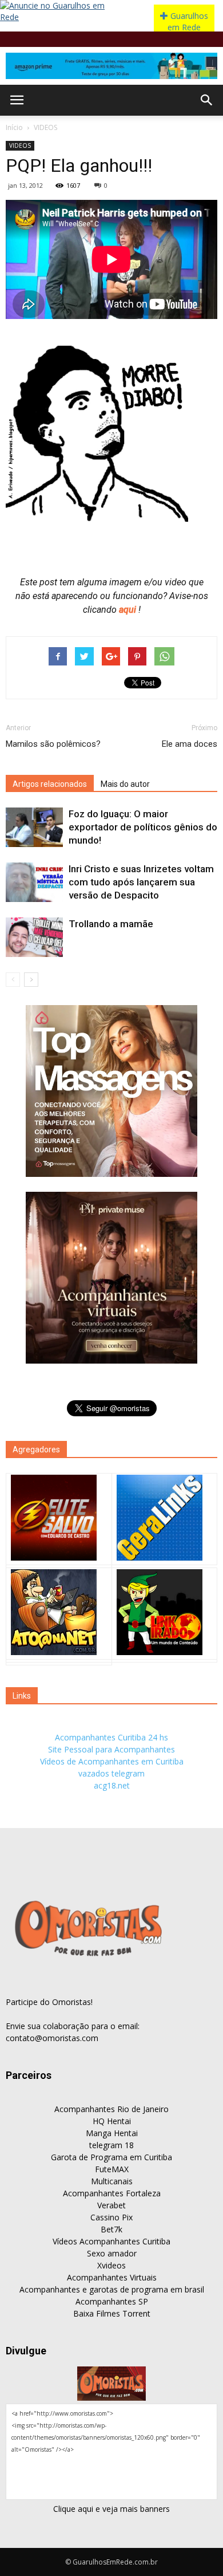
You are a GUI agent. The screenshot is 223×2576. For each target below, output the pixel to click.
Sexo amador (112, 2253)
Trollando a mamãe (111, 924)
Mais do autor (125, 784)
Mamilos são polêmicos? (53, 744)
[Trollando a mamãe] (34, 937)
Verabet (111, 2205)
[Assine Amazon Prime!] (111, 66)
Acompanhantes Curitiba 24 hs (111, 1737)
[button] (207, 100)
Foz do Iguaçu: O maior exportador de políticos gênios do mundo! (143, 827)
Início (14, 127)
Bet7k (111, 2229)
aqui (129, 610)
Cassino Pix (111, 2217)
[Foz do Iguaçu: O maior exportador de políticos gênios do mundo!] (34, 827)
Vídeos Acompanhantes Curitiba (111, 2241)
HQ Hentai (112, 2121)
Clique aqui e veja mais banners (111, 2509)
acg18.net (112, 1785)
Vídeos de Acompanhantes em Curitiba (112, 1761)
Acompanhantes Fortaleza (112, 2193)
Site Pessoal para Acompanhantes (111, 1749)
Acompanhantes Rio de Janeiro (111, 2109)
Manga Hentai (112, 2133)
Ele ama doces (190, 744)
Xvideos (111, 2265)
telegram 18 (111, 2145)
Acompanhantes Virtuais (112, 2277)
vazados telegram (111, 1773)
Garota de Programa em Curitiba (111, 2157)
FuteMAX (112, 2169)
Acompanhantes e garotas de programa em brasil (112, 2289)
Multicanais (112, 2181)
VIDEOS (45, 127)
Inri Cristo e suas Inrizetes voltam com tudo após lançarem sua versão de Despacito (141, 882)
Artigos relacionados (50, 784)
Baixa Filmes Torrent (112, 2313)
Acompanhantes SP (112, 2301)
